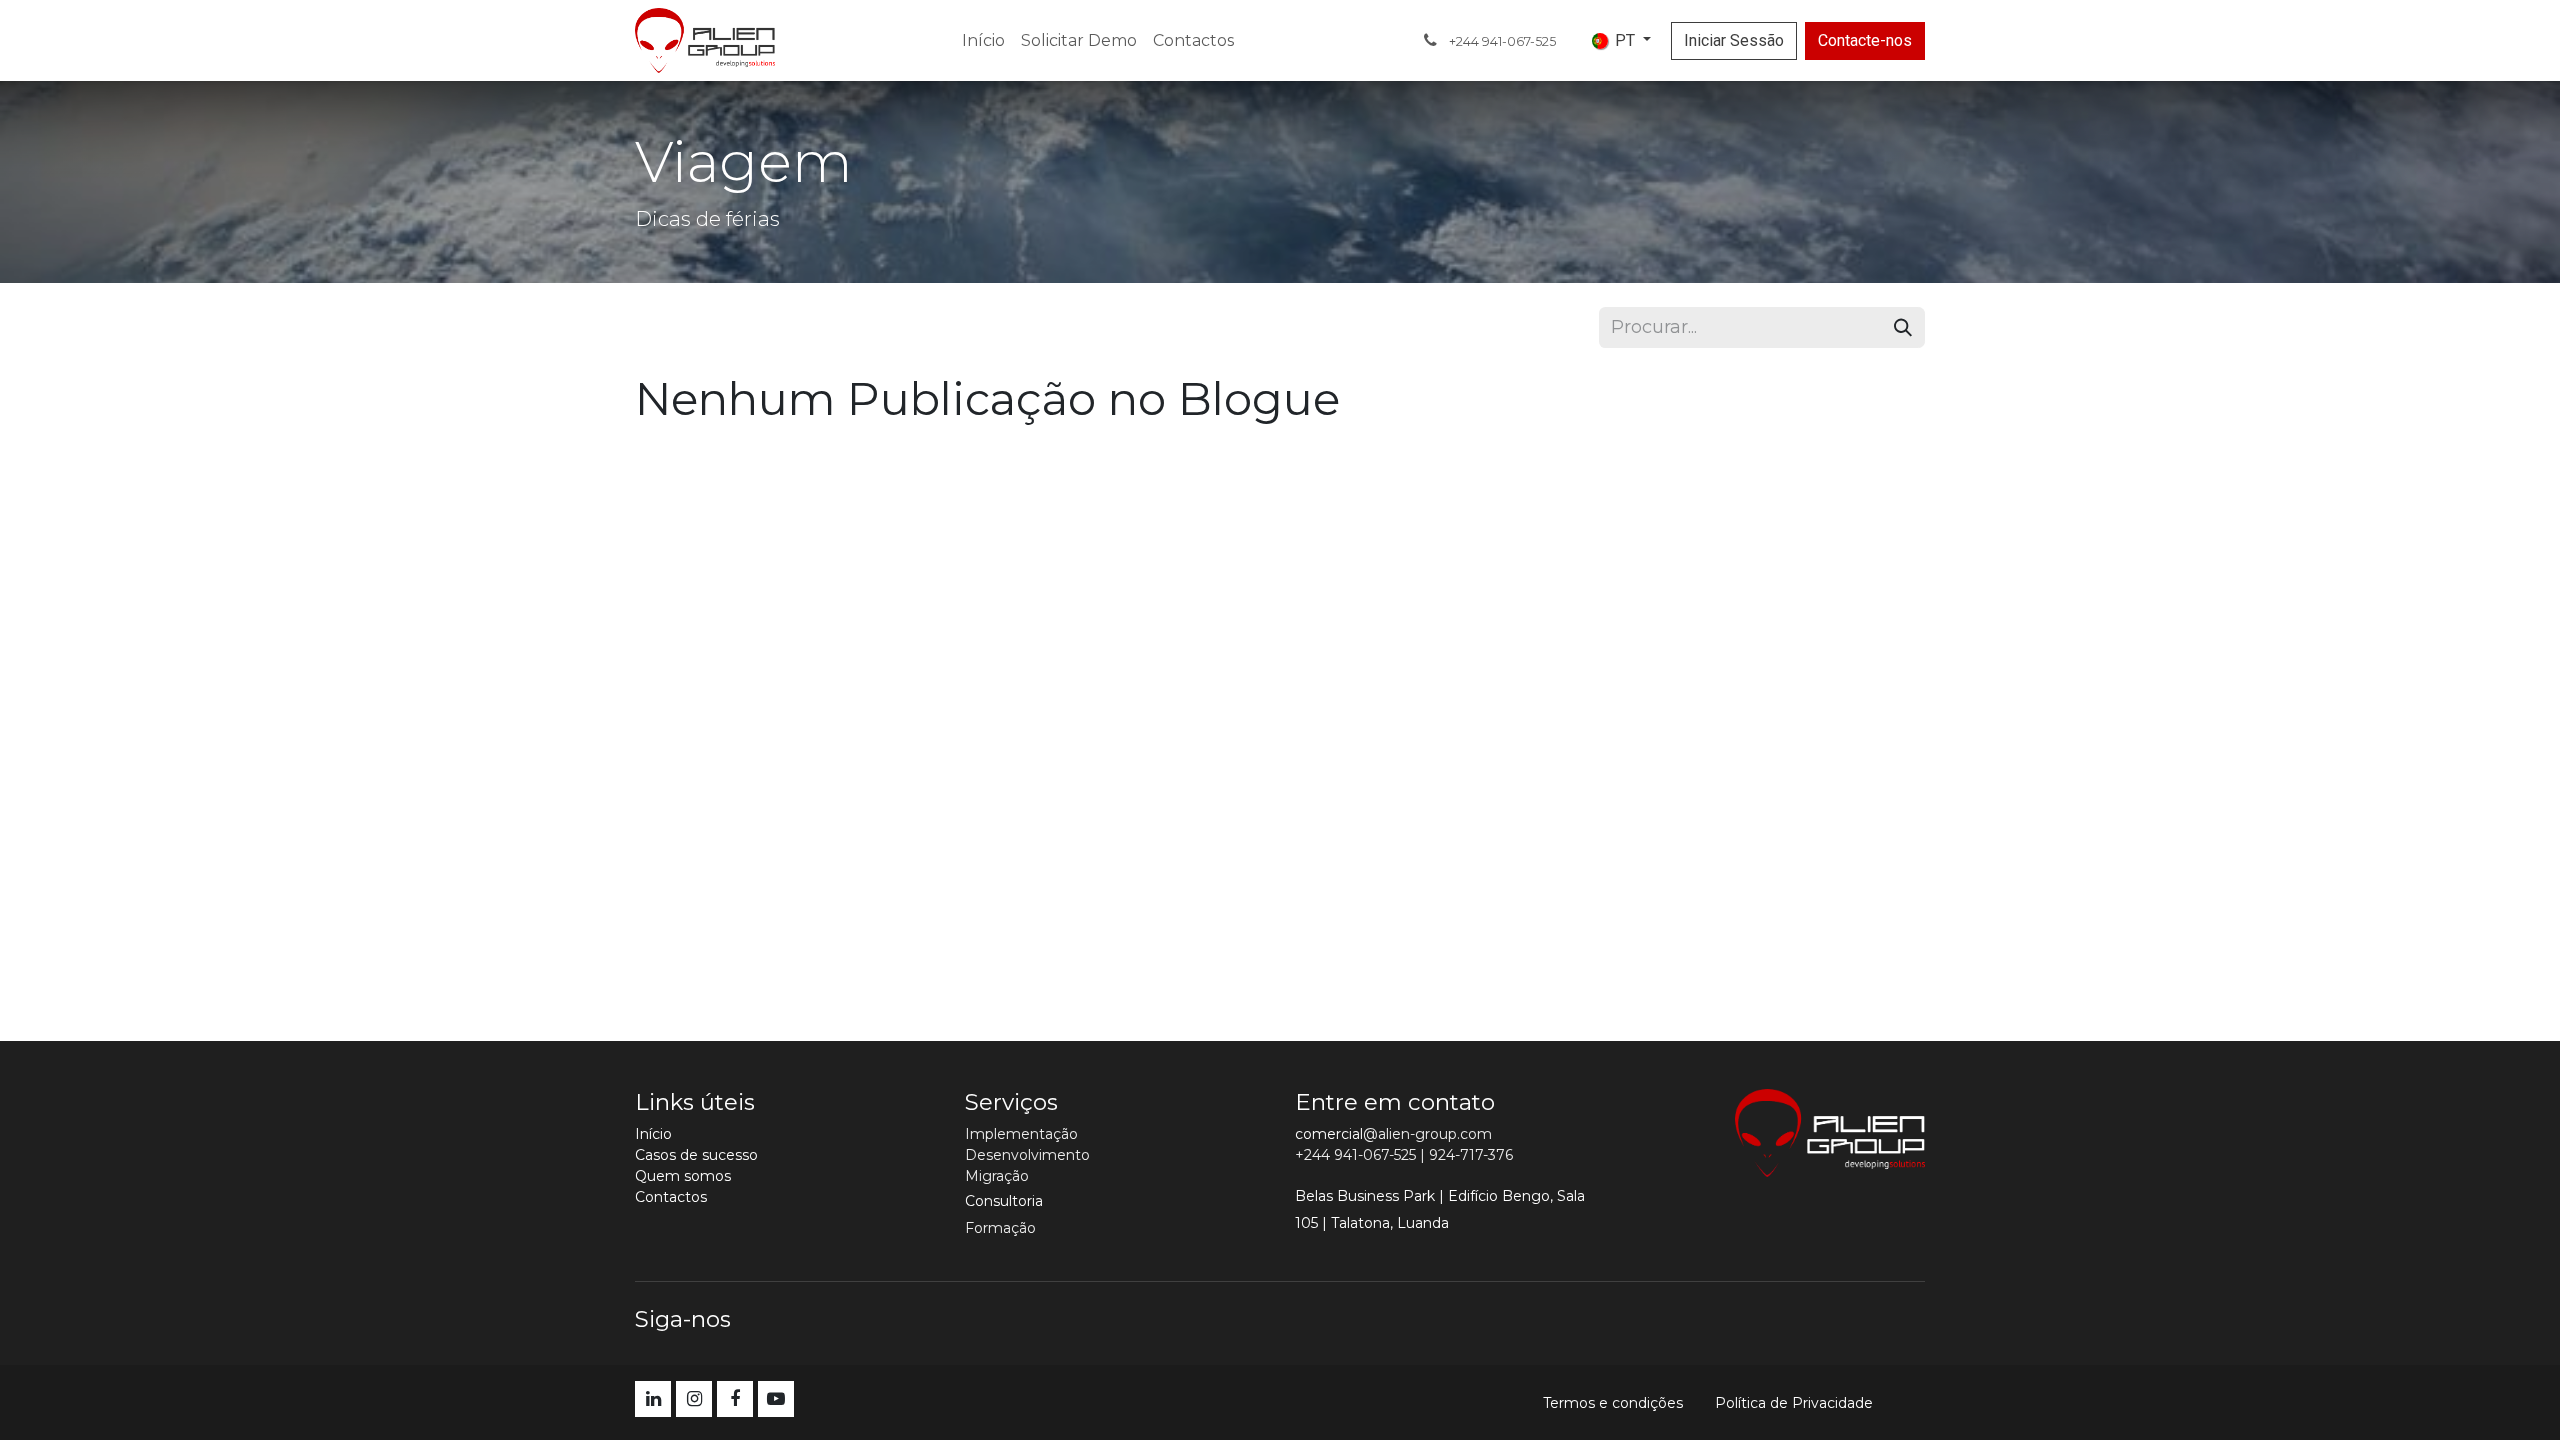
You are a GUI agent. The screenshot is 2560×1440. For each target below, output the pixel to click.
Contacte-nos (1865, 40)
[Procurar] (1903, 327)
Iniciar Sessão (1734, 40)
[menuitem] (983, 41)
